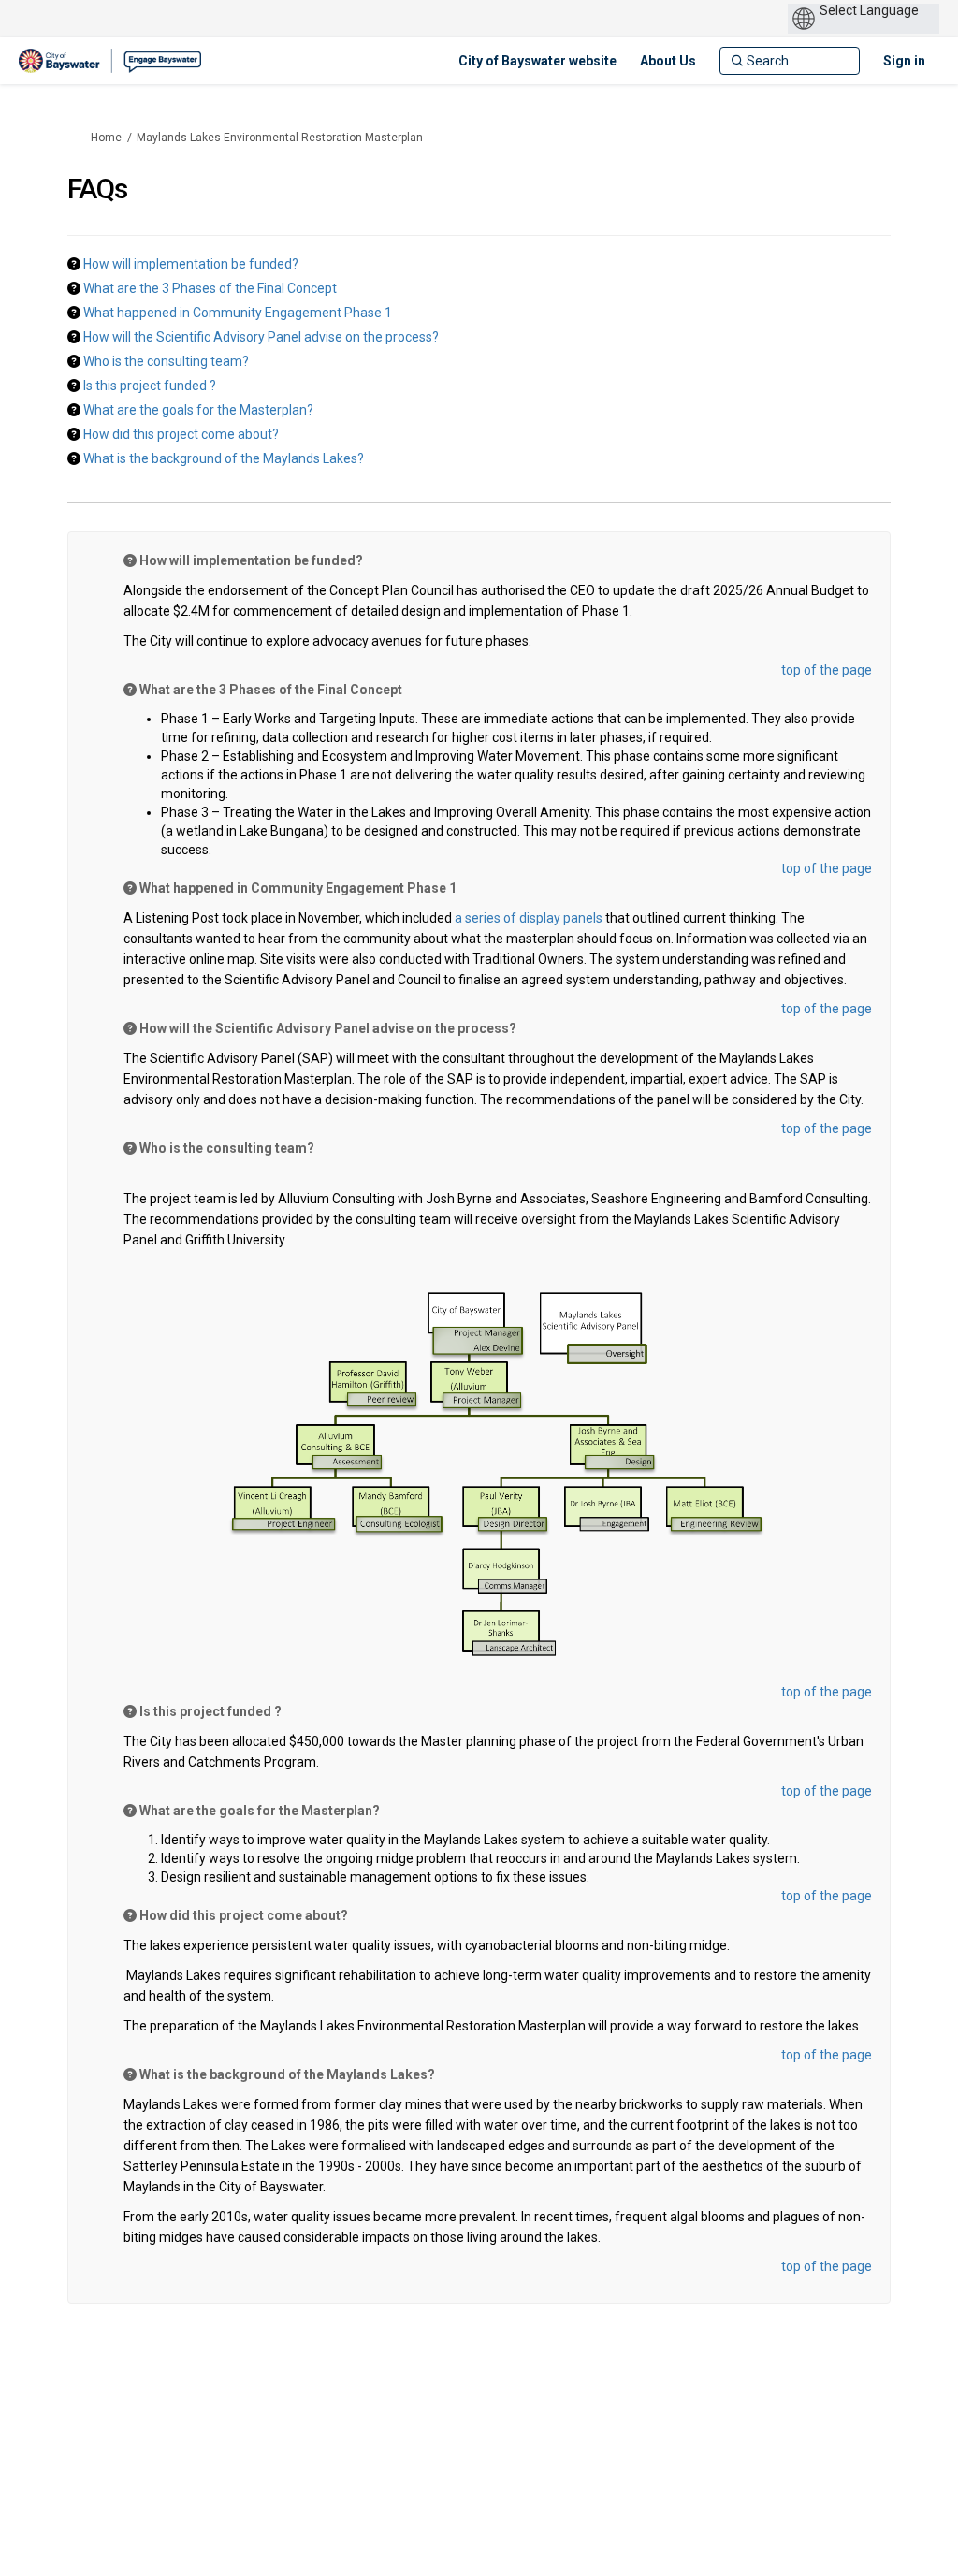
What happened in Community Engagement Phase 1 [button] (238, 313)
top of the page (827, 670)
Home (106, 138)
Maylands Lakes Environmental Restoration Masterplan (280, 138)
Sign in (904, 61)
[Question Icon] (74, 263)
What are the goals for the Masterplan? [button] (198, 410)
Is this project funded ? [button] (150, 386)
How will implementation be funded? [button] (191, 264)
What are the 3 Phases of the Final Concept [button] (210, 288)
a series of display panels (529, 918)
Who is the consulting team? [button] (166, 361)
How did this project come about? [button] (181, 434)
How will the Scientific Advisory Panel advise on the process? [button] (261, 337)
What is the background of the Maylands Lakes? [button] (224, 458)
